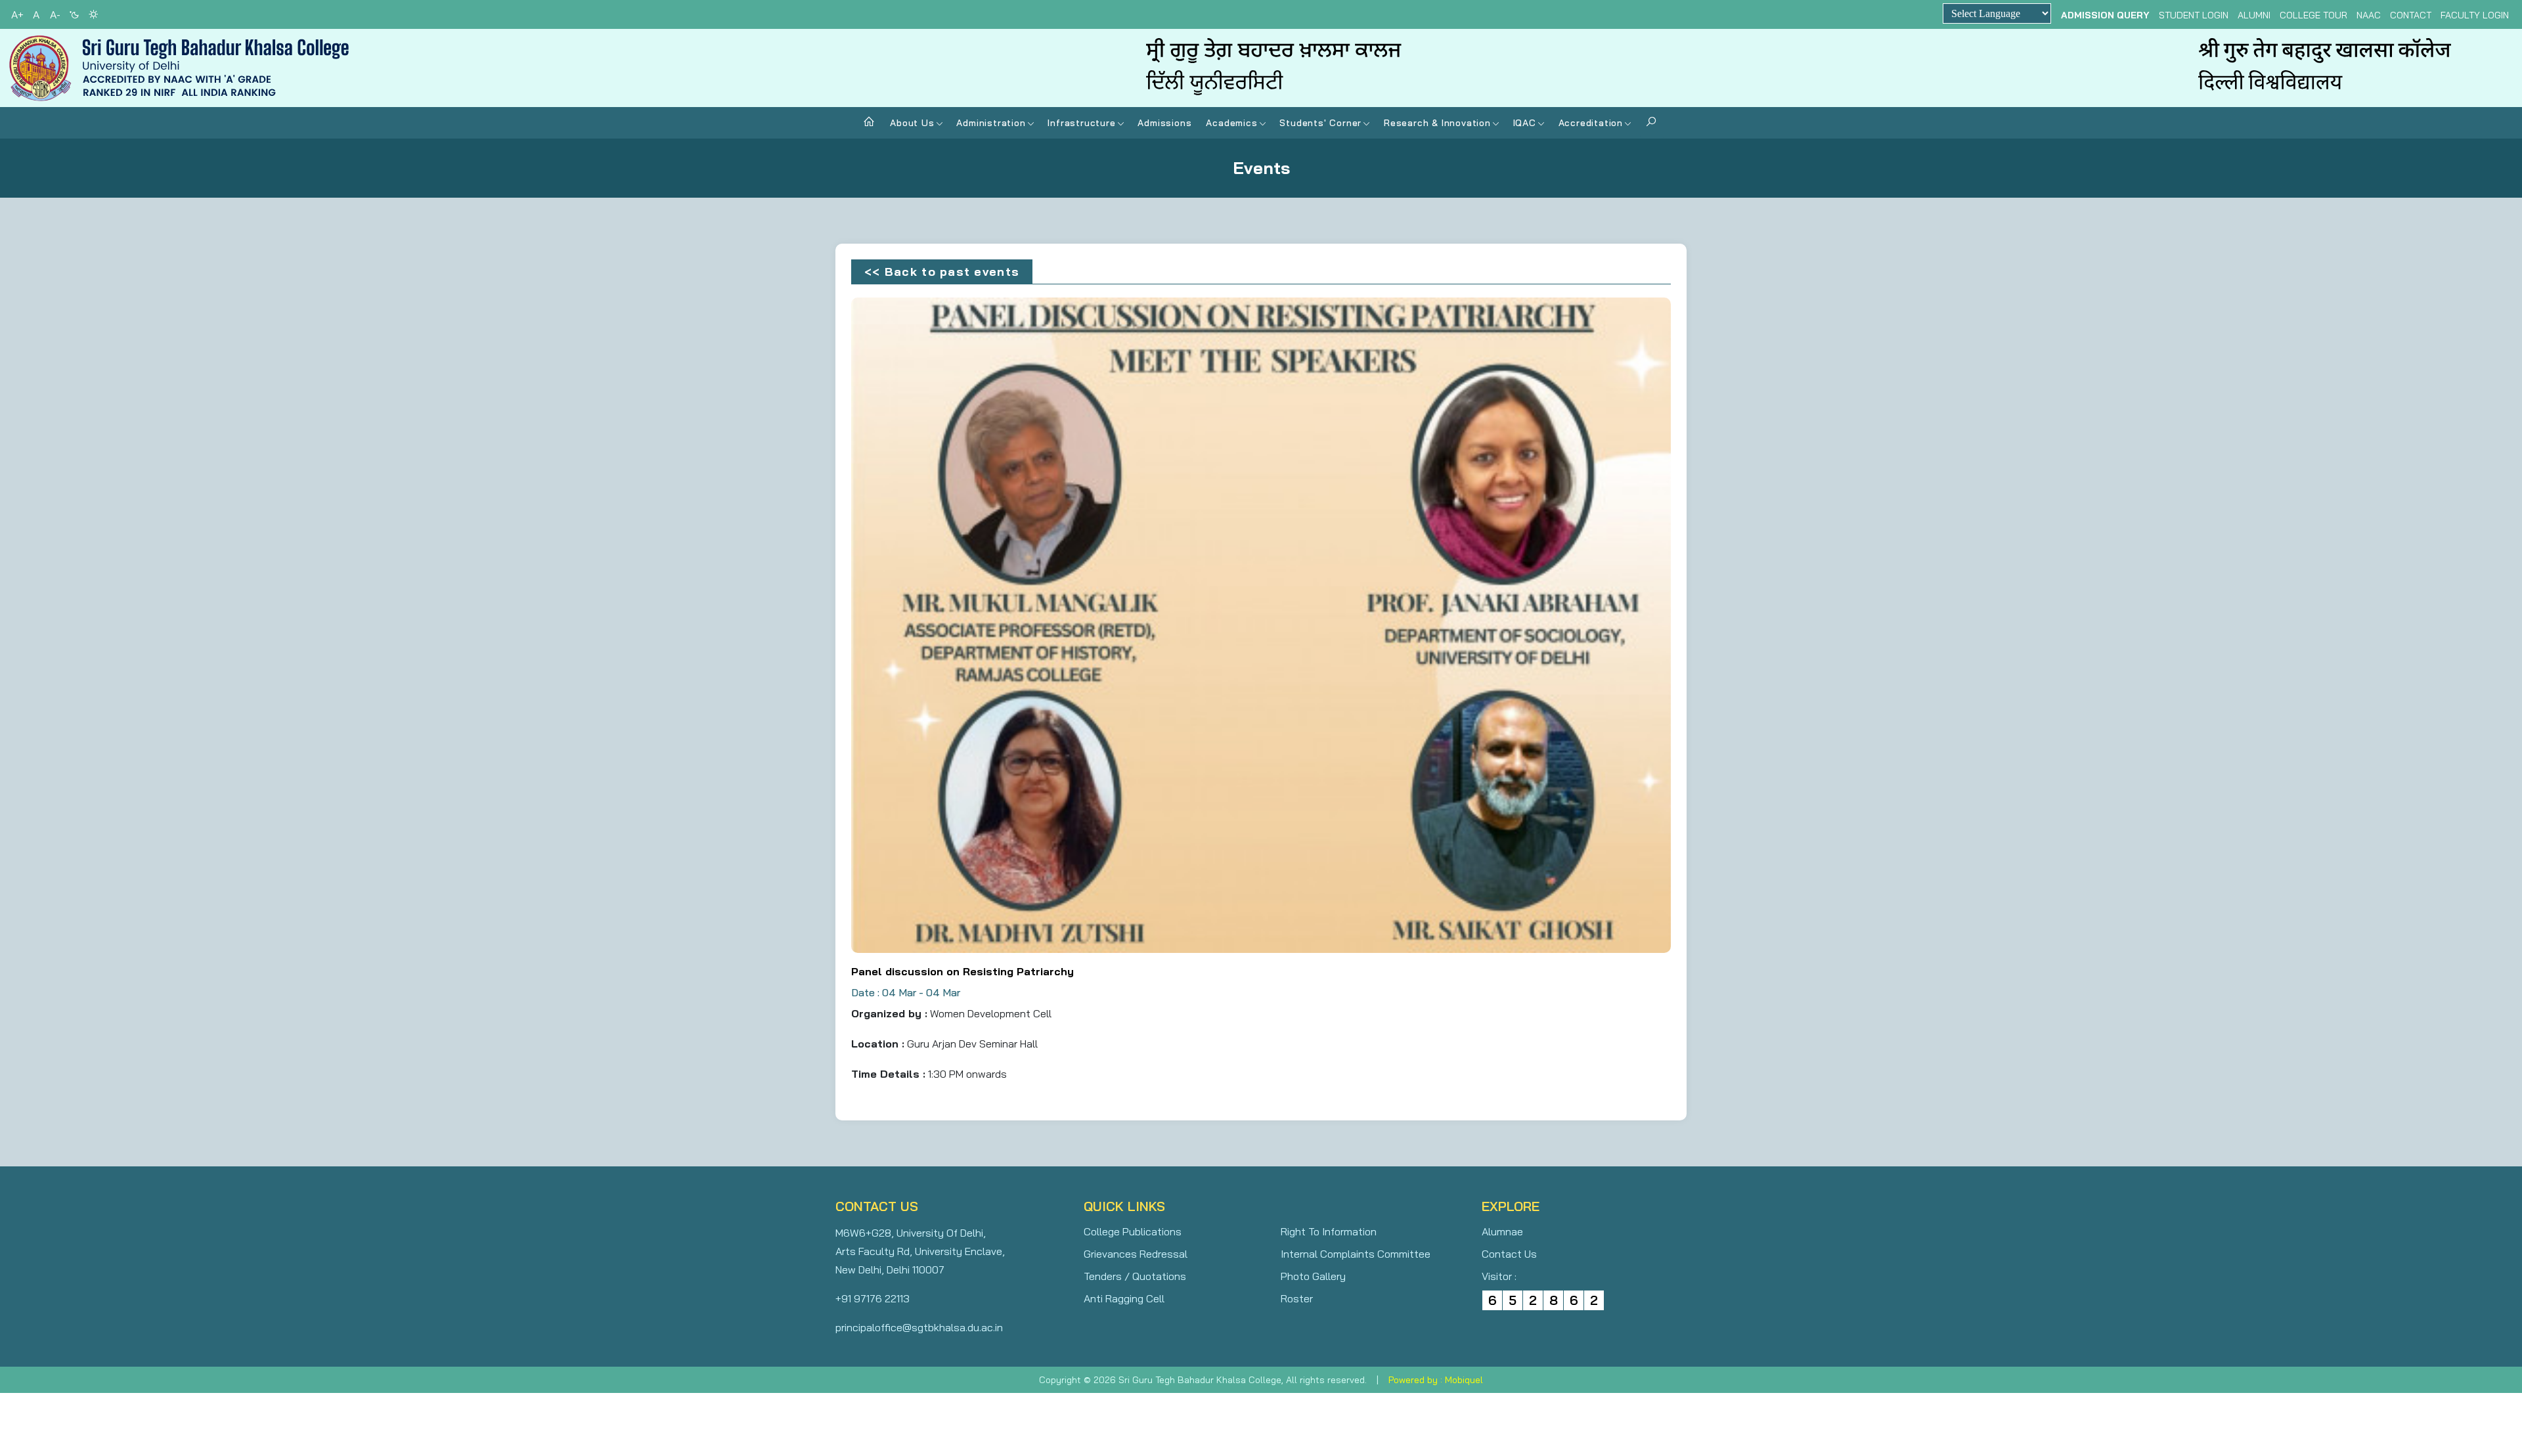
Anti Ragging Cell (1124, 1298)
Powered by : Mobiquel (1436, 1380)
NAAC (2369, 15)
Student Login (2194, 15)
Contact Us (1509, 1254)
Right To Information (1329, 1231)
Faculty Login (2475, 15)
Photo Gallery (1313, 1276)
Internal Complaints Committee (1356, 1254)
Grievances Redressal (1136, 1254)
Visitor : (1499, 1276)
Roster (1297, 1298)
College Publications (1133, 1231)
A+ (17, 14)
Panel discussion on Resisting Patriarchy (962, 971)
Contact (2411, 15)
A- (55, 14)
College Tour (2313, 15)
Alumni (2254, 15)
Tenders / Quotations (1135, 1276)
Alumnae (1502, 1231)
